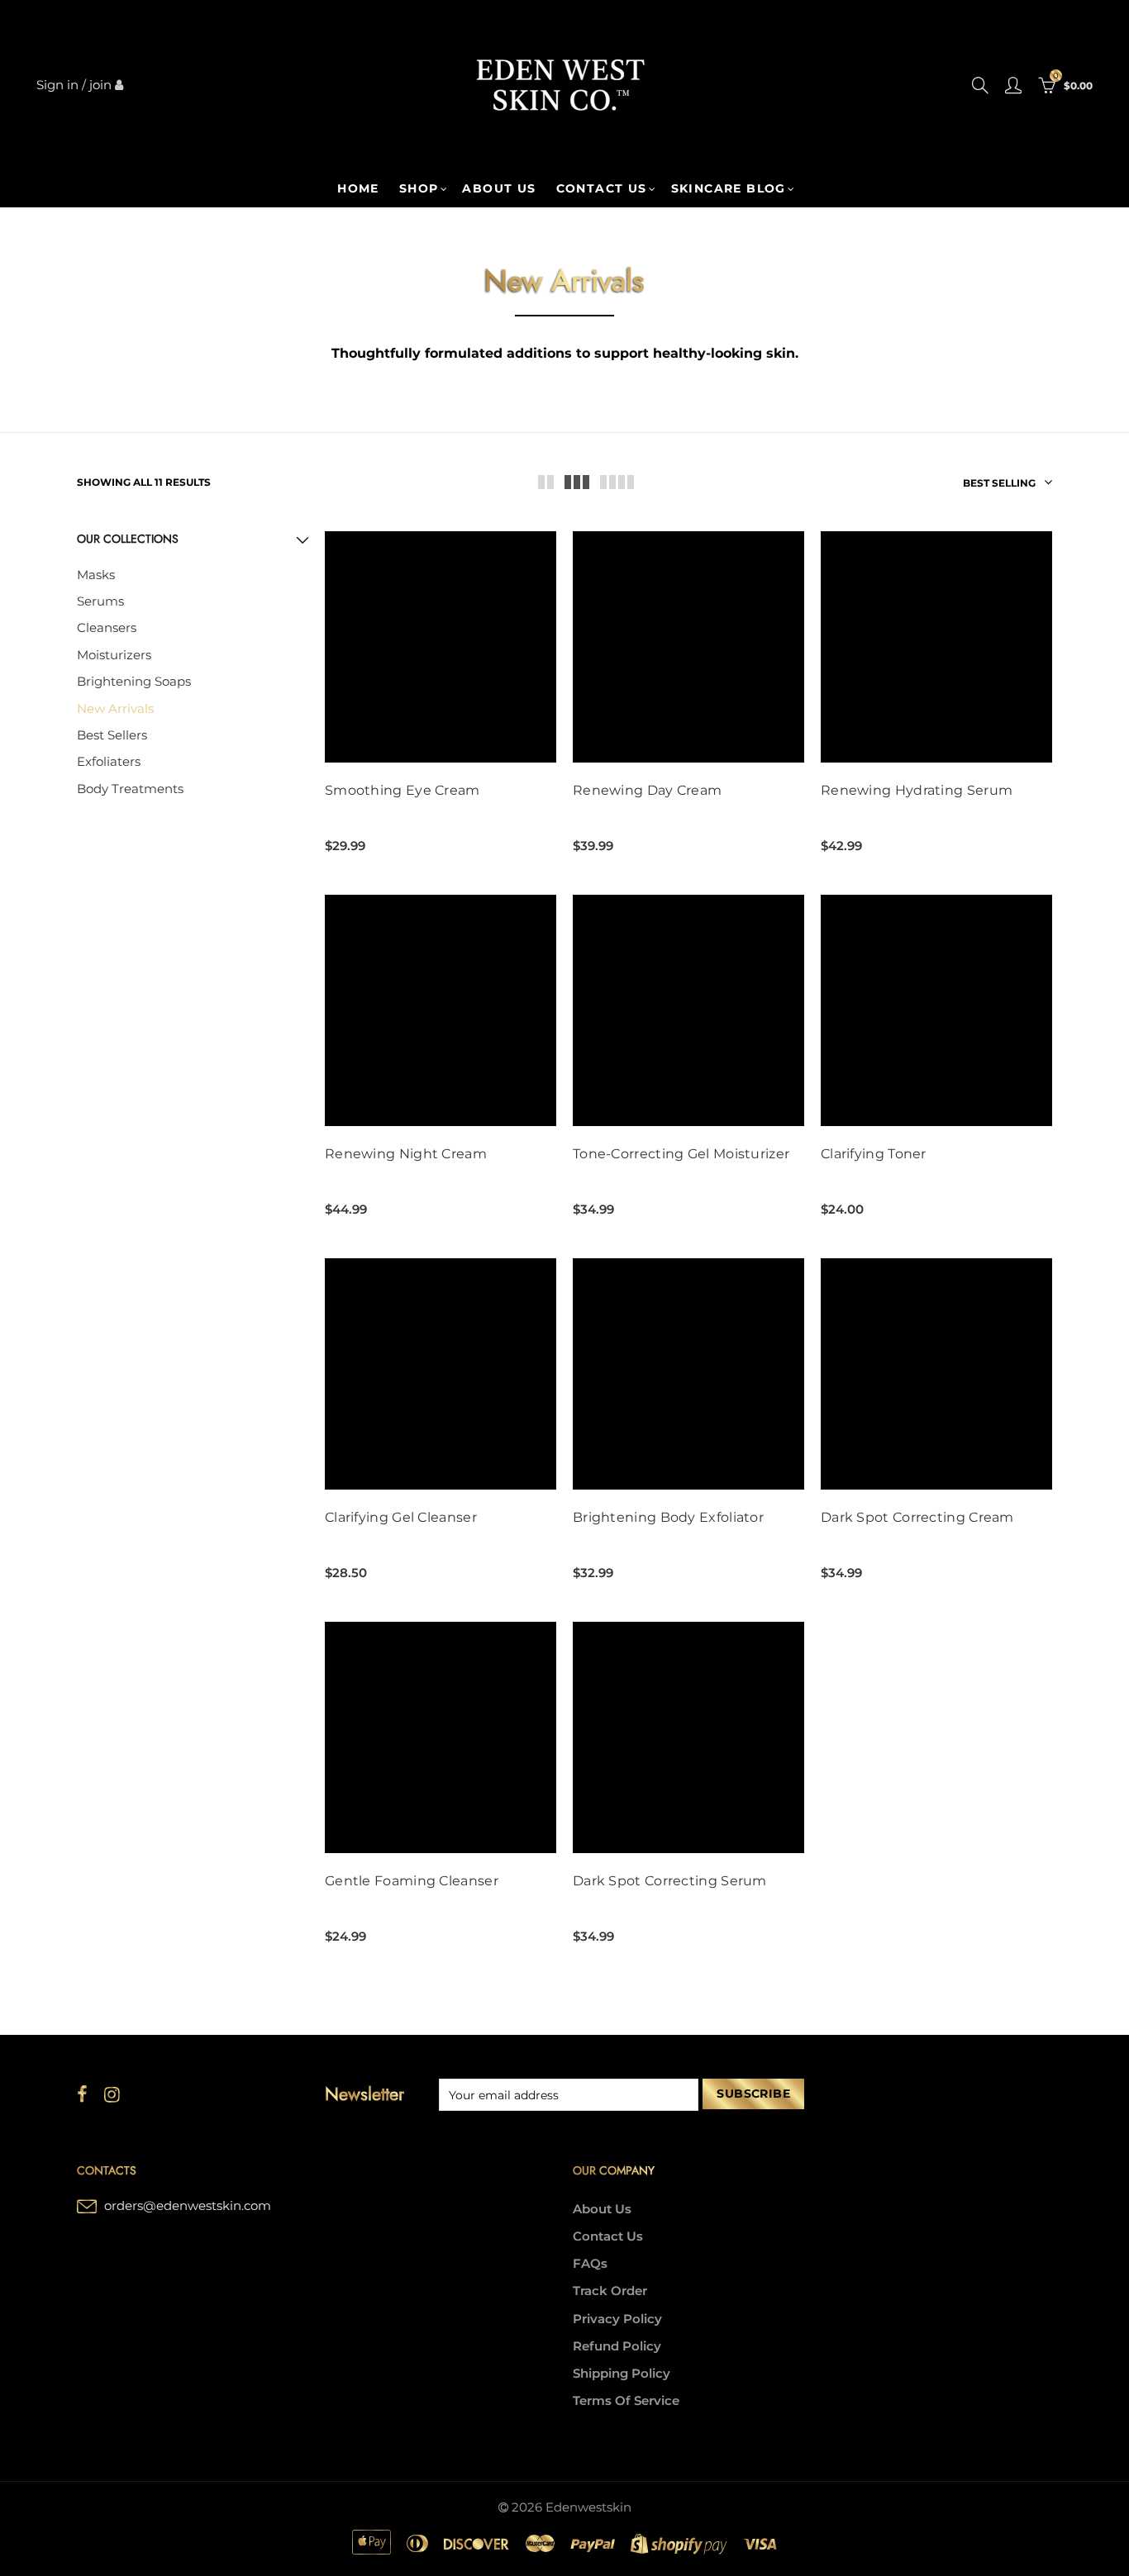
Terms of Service (626, 2401)
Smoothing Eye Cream (403, 791)
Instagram (112, 2094)
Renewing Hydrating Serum (917, 791)
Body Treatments (130, 789)
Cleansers (107, 628)
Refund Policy (617, 2346)
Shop (419, 188)
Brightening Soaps (134, 682)
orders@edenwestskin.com (188, 2206)
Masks (96, 575)
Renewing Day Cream (647, 791)
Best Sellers (112, 735)
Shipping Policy (622, 2374)
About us (499, 188)
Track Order (610, 2291)
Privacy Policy (617, 2319)
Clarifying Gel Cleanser (401, 1518)
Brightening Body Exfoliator (668, 1518)
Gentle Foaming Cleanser (412, 1881)
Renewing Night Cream (406, 1154)
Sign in (57, 85)
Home (358, 188)
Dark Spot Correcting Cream (917, 1518)
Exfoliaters (109, 762)
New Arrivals (115, 709)
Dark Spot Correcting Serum (670, 1881)
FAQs (590, 2264)
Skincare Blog (729, 188)
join (100, 85)
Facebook (82, 2094)
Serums (100, 601)
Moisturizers (114, 655)
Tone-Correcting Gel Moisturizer (681, 1154)
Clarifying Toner (874, 1154)
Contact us (602, 188)
